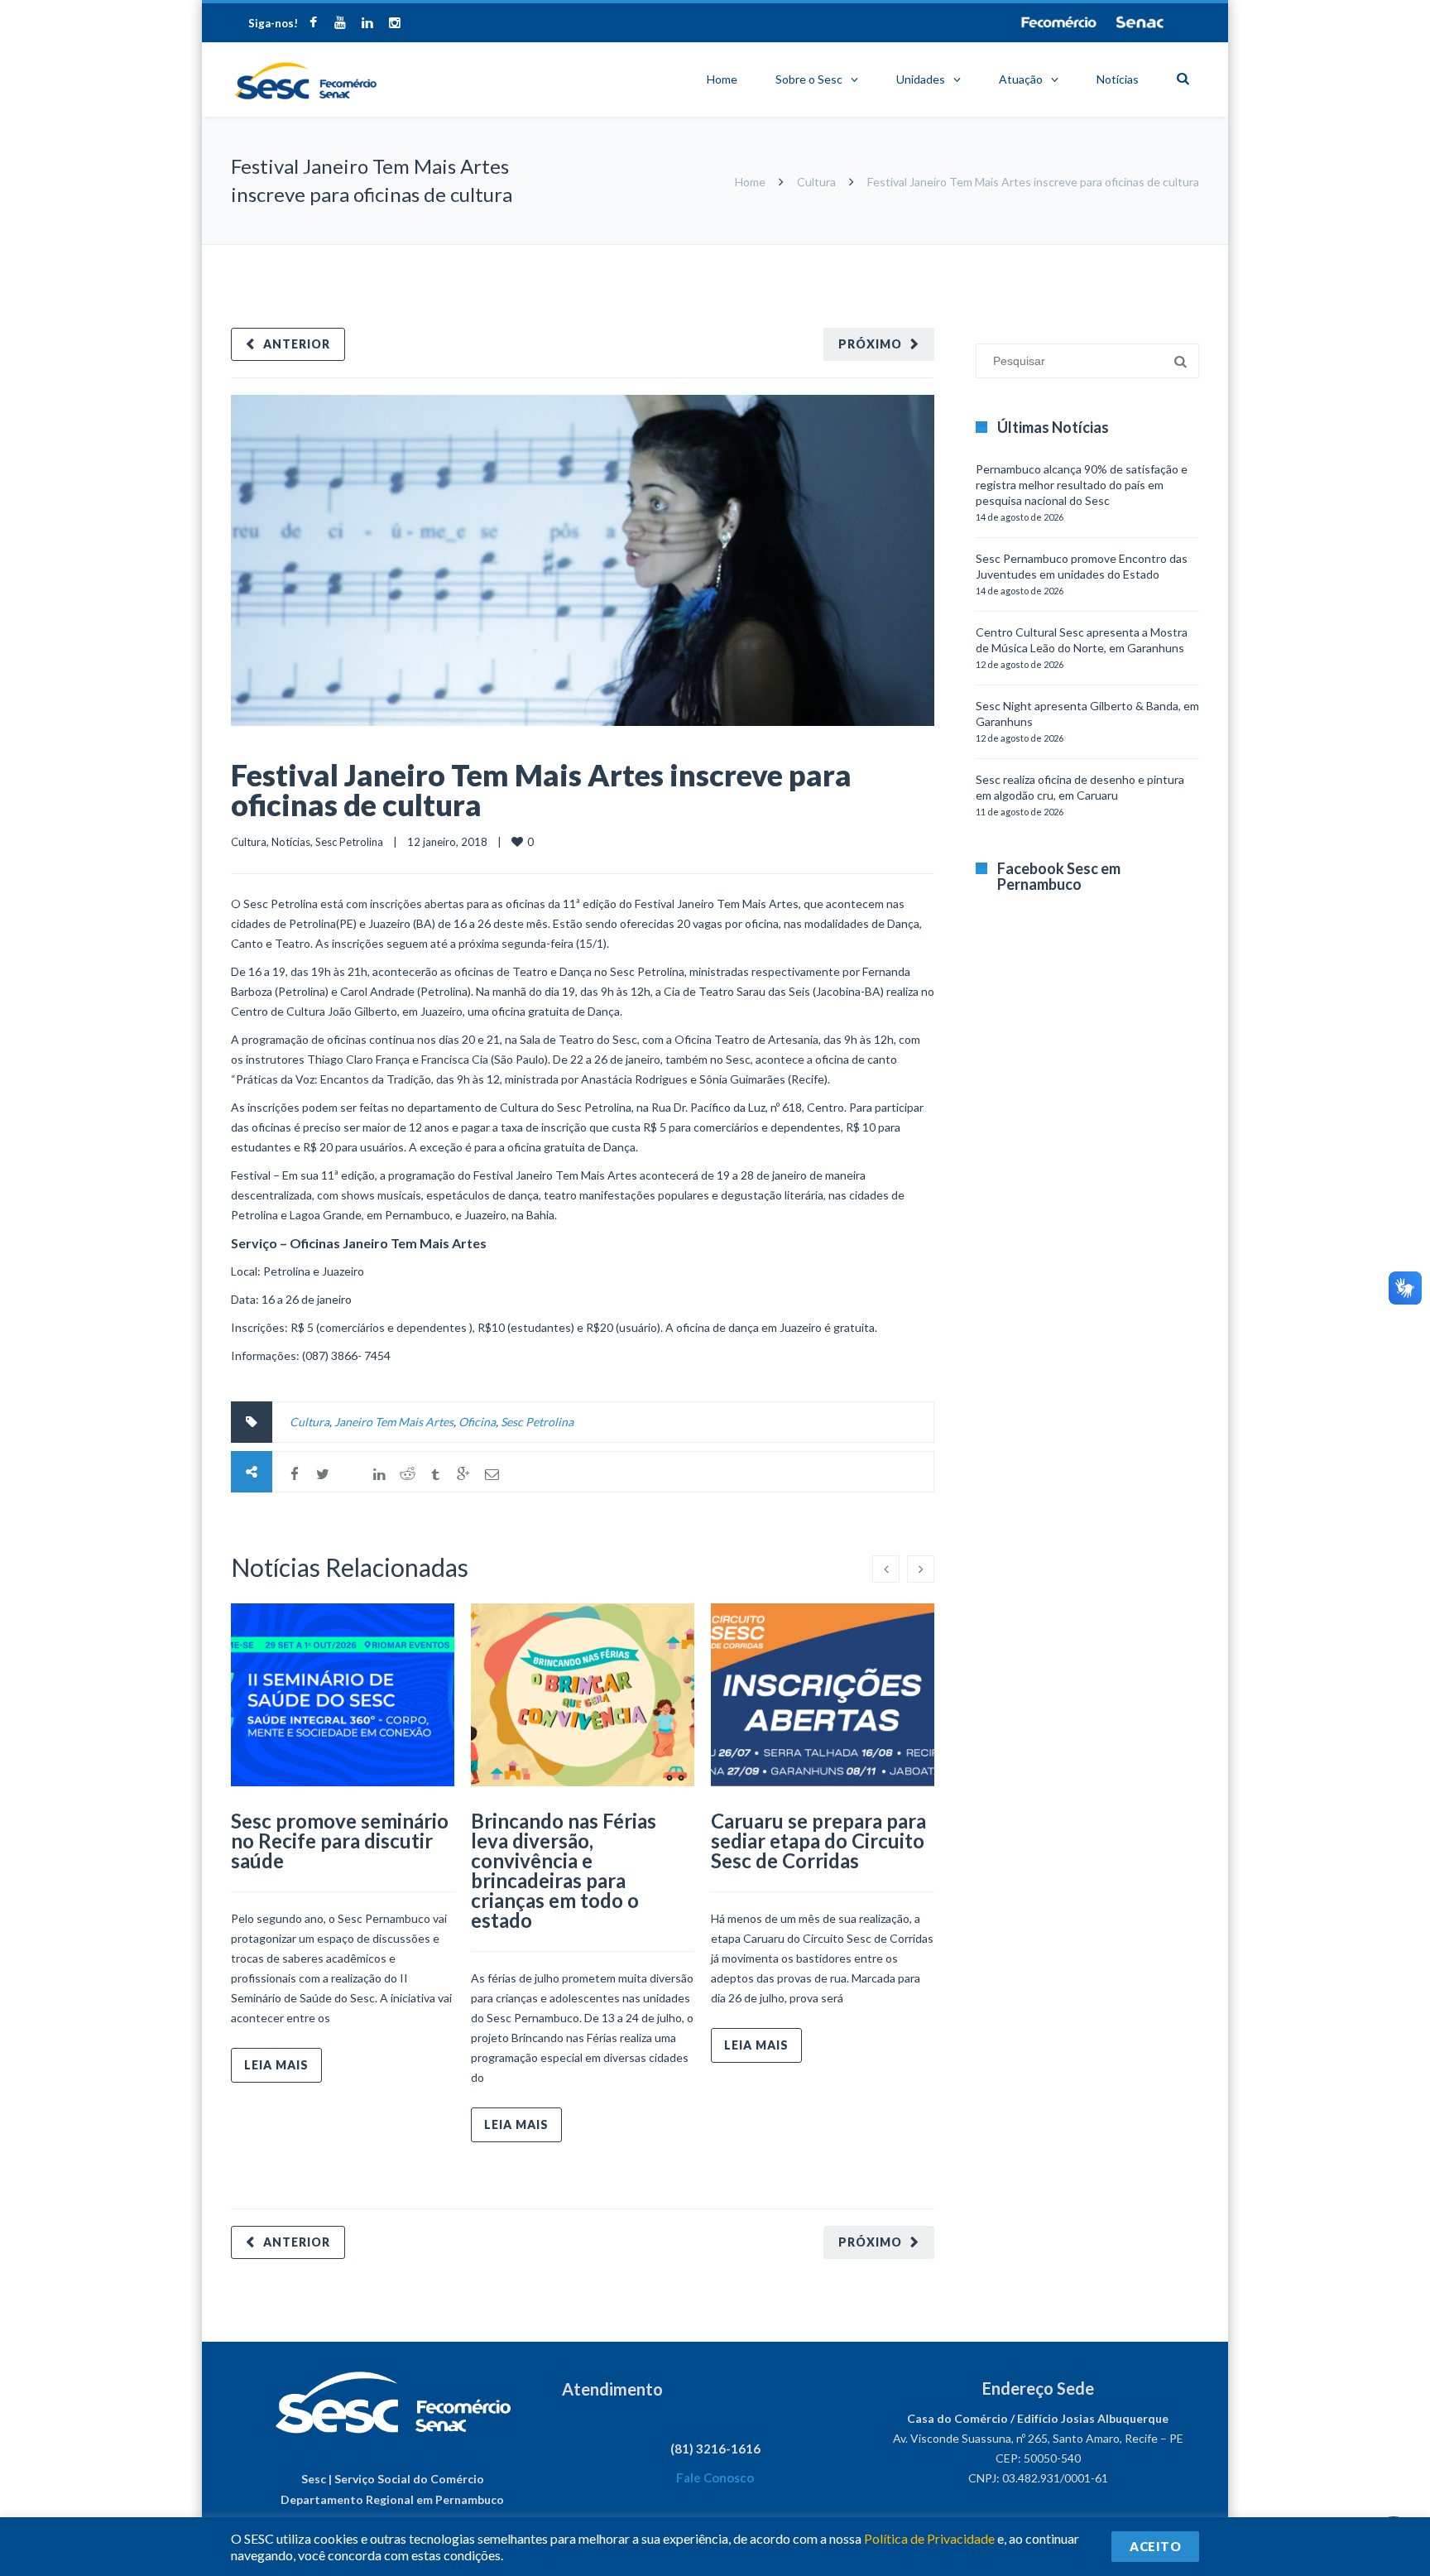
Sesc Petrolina (349, 842)
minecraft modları (979, 253)
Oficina (477, 1422)
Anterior (297, 344)
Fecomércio (1058, 22)
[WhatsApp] (351, 1474)
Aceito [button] (1155, 2546)
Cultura (816, 182)
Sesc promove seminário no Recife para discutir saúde (340, 1841)
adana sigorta (1061, 253)
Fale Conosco (715, 2477)
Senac (1140, 22)
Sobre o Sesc (809, 79)
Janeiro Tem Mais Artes (394, 1422)
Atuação (1021, 79)
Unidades (921, 79)
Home (722, 79)
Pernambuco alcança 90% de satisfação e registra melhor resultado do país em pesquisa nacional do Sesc (1082, 485)
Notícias (1118, 79)
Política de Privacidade (929, 2538)
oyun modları (1131, 253)
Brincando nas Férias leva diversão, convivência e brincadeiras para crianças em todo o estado (564, 1870)
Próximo (870, 344)
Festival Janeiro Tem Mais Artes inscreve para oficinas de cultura (541, 790)
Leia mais (276, 2065)
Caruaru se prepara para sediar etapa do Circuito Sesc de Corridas (818, 1841)
